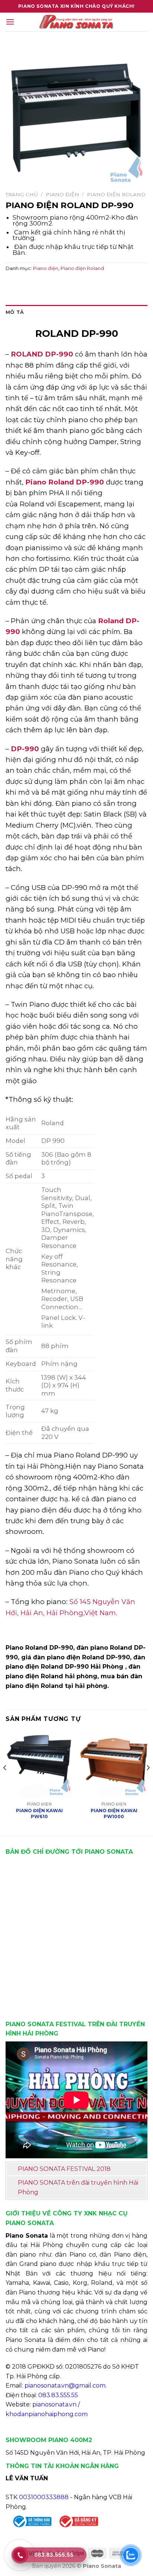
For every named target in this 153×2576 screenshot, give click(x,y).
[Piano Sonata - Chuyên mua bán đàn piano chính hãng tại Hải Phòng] (76, 22)
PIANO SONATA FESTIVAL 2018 (64, 2169)
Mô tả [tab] (15, 312)
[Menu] (10, 22)
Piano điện (62, 194)
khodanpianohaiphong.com (47, 2414)
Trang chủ (22, 194)
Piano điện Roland (116, 194)
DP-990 (25, 749)
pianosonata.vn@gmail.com (65, 2386)
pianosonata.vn (54, 2404)
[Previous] (5, 1782)
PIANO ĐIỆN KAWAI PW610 (39, 1813)
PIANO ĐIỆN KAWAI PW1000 (114, 1813)
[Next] (148, 1782)
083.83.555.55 (58, 2395)
